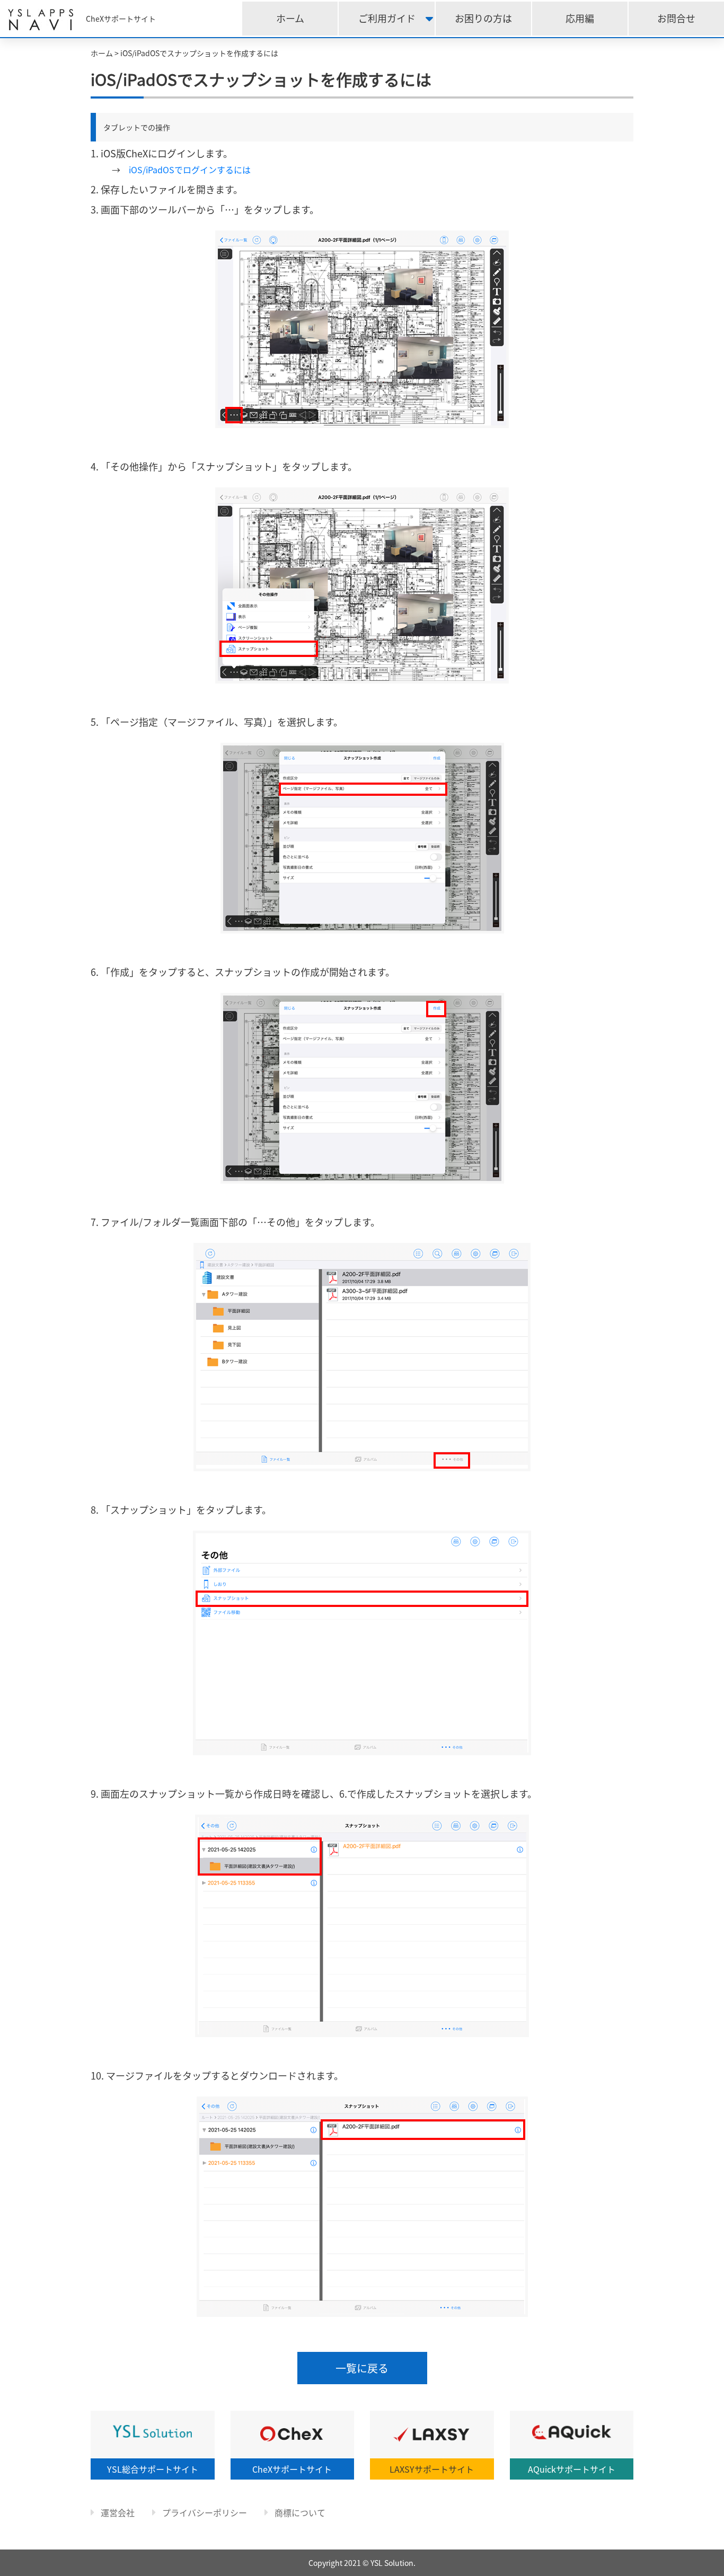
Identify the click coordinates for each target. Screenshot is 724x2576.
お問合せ (676, 18)
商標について (299, 2512)
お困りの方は (483, 18)
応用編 (580, 18)
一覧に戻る (362, 2368)
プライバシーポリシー (204, 2512)
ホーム (290, 18)
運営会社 (117, 2512)
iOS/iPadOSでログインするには (190, 170)
